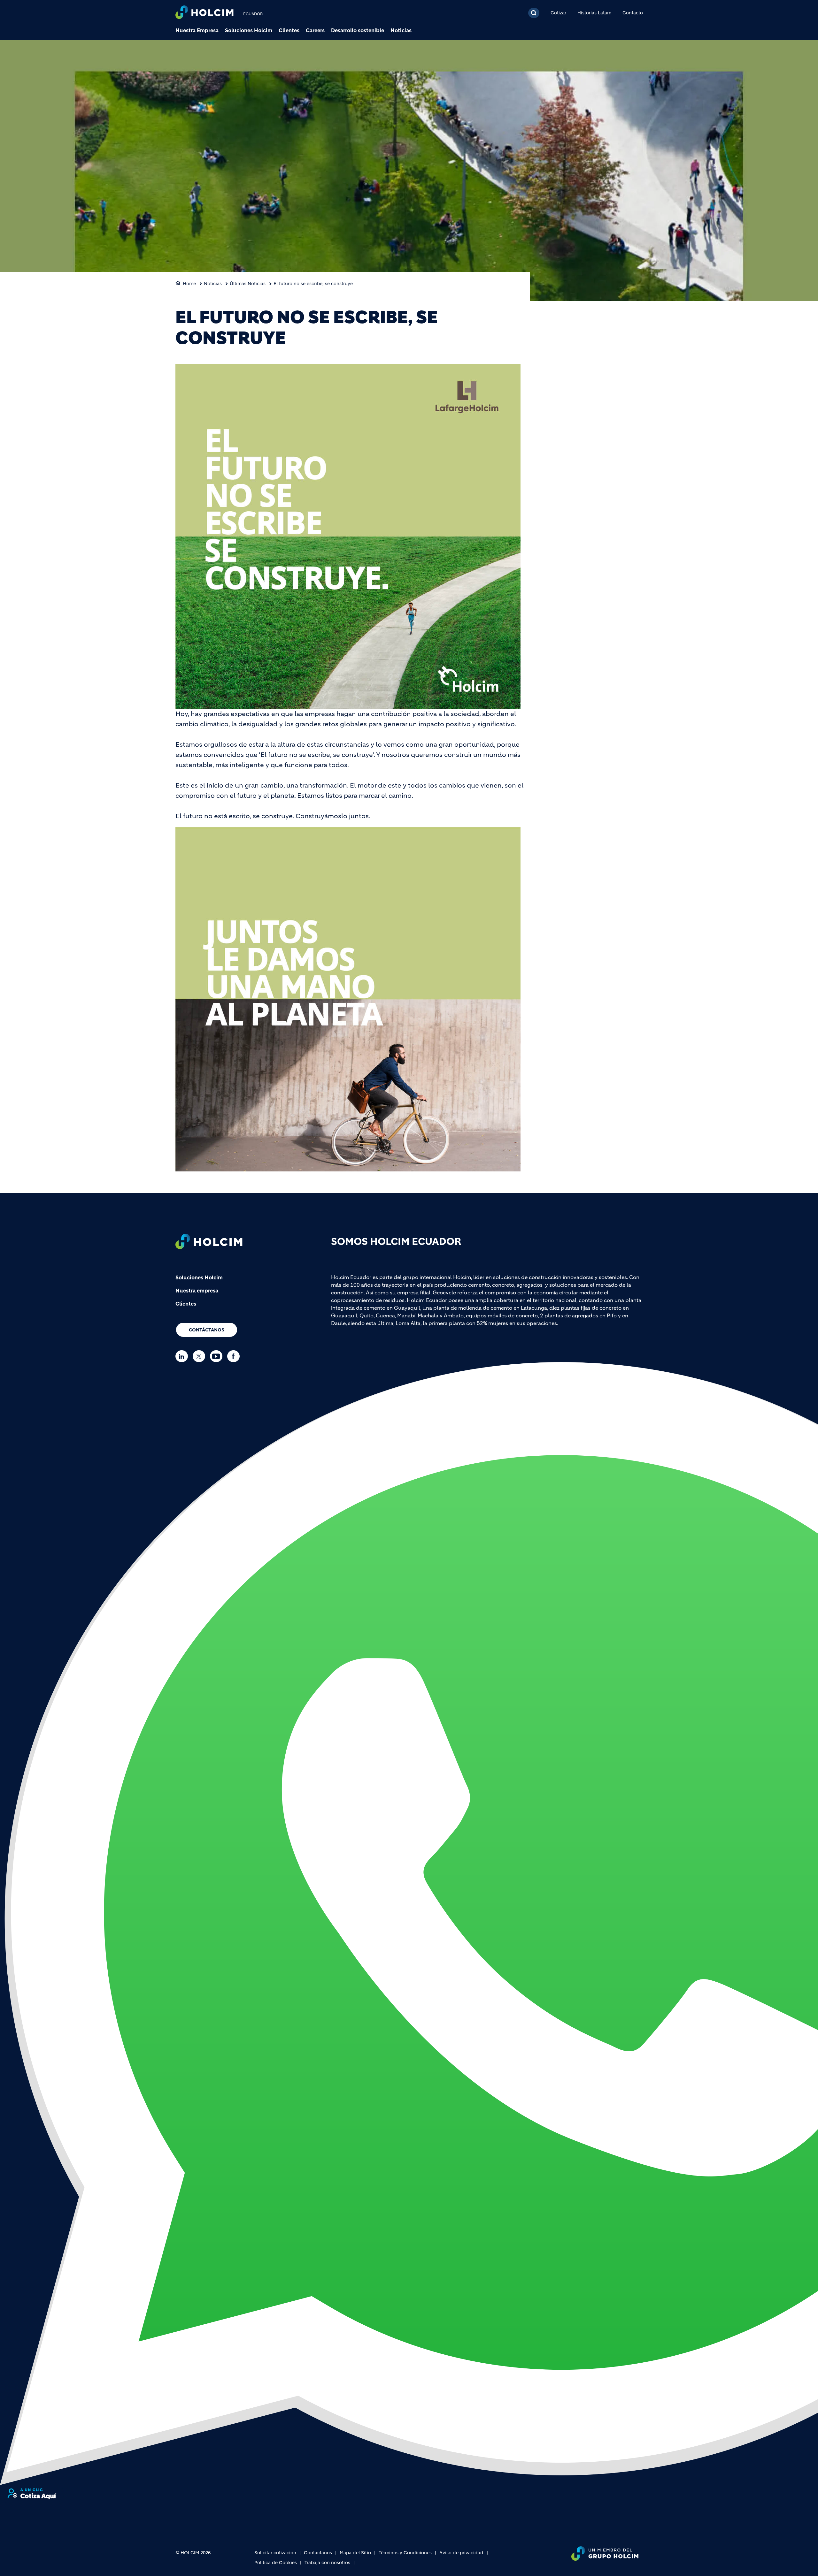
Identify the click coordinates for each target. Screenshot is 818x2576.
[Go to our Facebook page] (235, 1356)
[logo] (204, 13)
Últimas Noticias (248, 284)
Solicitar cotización (275, 2553)
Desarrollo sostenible (358, 30)
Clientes (289, 30)
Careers (315, 30)
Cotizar (558, 13)
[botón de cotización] (32, 2494)
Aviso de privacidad (461, 2553)
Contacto (633, 13)
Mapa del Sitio (355, 2553)
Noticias (401, 30)
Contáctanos (207, 1330)
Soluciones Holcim (249, 30)
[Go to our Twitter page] (201, 1356)
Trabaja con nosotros (327, 2563)
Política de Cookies (276, 2563)
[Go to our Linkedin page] (183, 1356)
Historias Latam (594, 13)
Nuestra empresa (197, 1291)
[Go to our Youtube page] (218, 1356)
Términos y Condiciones (405, 2553)
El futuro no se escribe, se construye (313, 284)
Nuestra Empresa (197, 30)
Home (189, 284)
